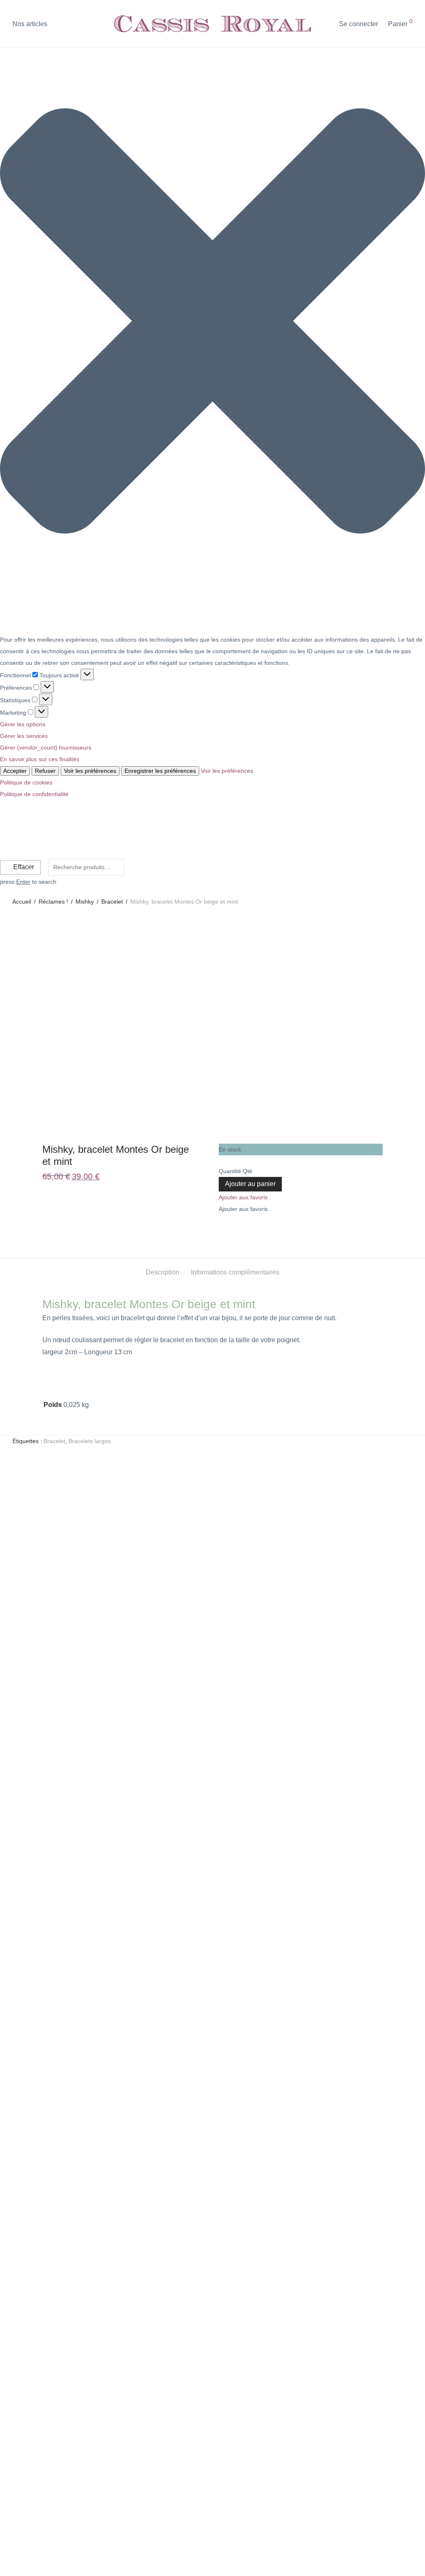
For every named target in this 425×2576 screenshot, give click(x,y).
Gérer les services (24, 736)
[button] (212, 323)
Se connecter (359, 24)
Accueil (22, 902)
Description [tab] (162, 1272)
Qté (248, 1171)
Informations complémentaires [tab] (235, 1272)
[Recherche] (327, 24)
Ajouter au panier (250, 1184)
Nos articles (30, 24)
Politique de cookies (26, 782)
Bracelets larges (90, 1441)
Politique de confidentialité (34, 794)
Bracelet (112, 902)
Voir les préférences (90, 771)
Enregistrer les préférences (160, 771)
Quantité (230, 1171)
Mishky (85, 902)
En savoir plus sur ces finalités (40, 759)
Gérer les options (23, 724)
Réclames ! (53, 902)
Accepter (15, 771)
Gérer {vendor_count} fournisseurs (46, 748)
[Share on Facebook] (222, 1230)
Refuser (45, 771)
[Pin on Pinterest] (240, 1230)
